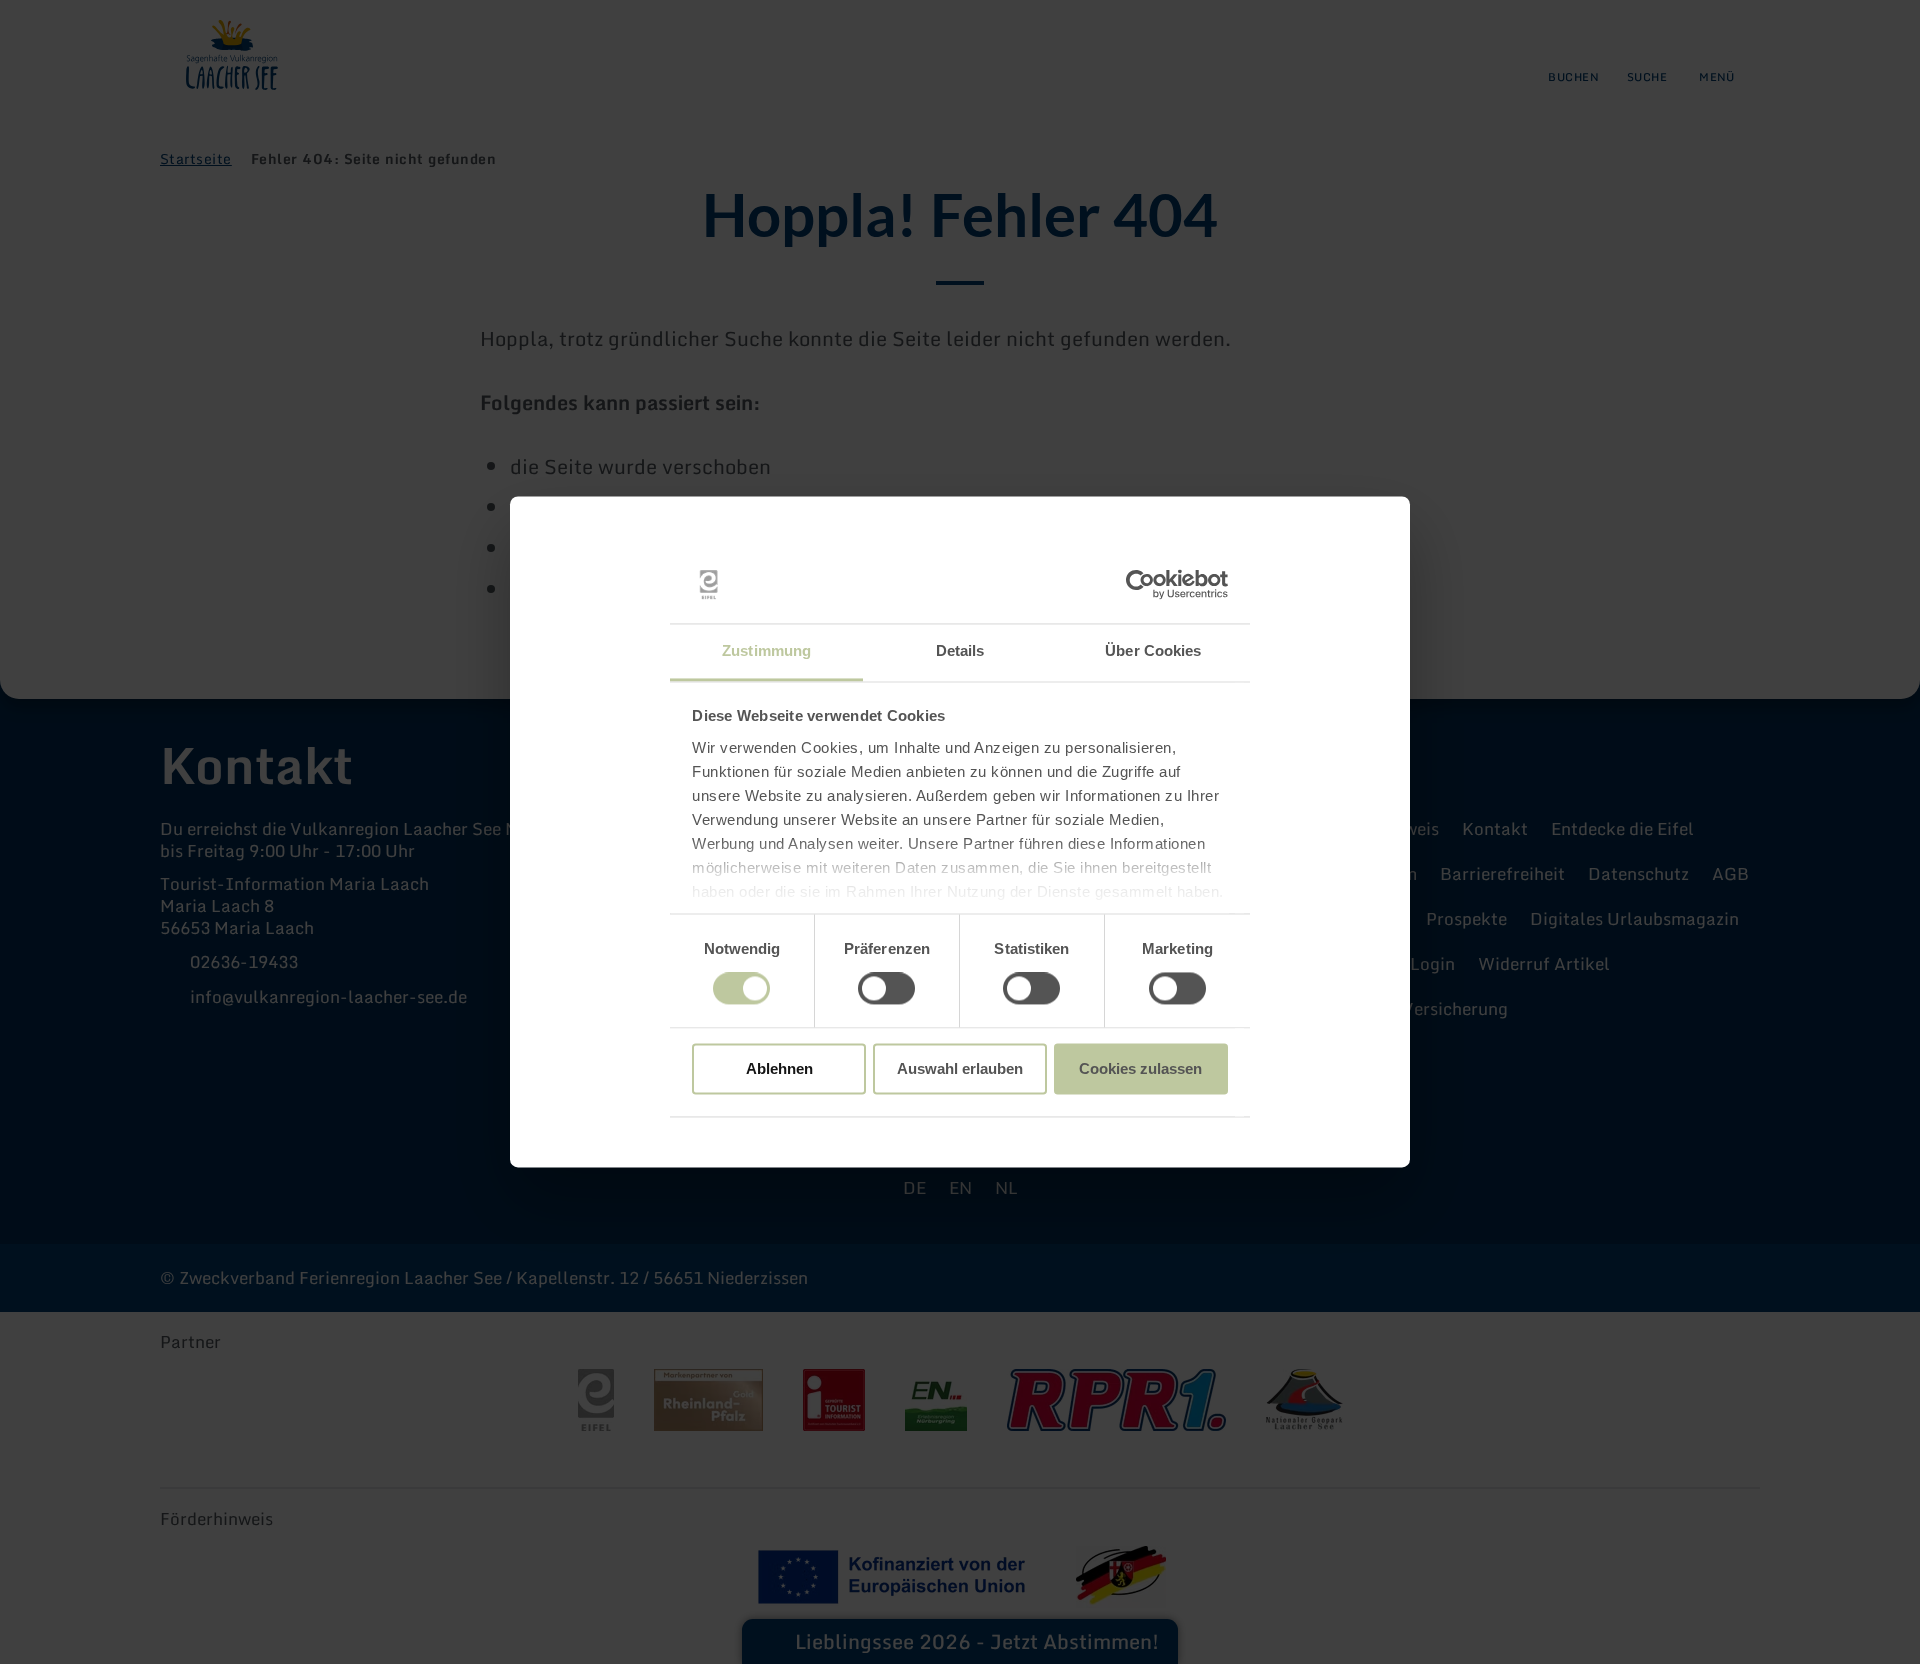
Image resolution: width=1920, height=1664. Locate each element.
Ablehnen (779, 1068)
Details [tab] (960, 650)
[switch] (886, 989)
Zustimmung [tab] (766, 650)
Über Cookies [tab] (1153, 650)
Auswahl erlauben (960, 1068)
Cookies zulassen (1140, 1068)
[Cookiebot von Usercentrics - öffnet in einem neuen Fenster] (1140, 585)
